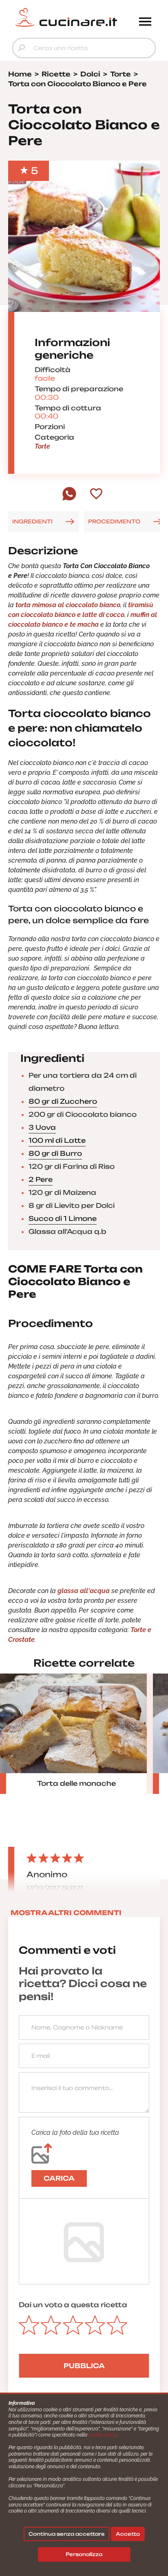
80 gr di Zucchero (63, 1101)
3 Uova (42, 1127)
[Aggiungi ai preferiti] (96, 495)
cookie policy (103, 2435)
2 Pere (41, 1179)
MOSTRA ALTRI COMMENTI (66, 1913)
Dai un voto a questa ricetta (73, 2305)
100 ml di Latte (57, 1140)
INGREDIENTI (32, 521)
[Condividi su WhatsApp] (69, 499)
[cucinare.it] (66, 17)
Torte (42, 446)
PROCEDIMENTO (114, 521)
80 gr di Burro (55, 1153)
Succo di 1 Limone (63, 1218)
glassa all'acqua (84, 1591)
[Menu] (145, 22)
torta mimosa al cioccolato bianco (68, 605)
